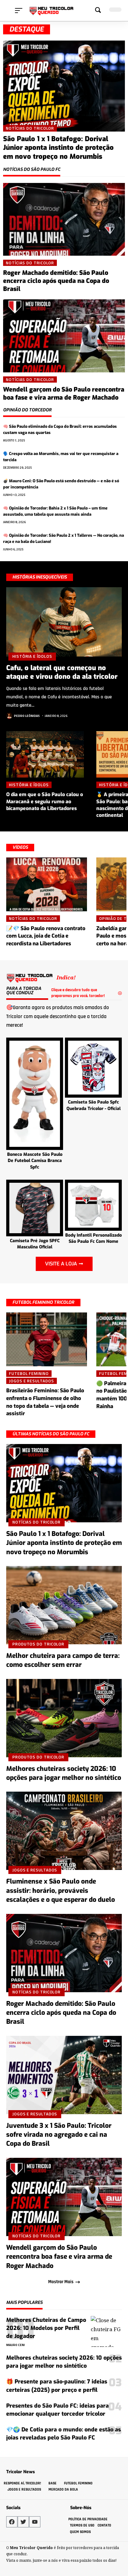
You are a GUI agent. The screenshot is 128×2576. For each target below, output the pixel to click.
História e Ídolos (32, 656)
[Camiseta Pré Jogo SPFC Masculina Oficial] (35, 1207)
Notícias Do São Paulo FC (32, 170)
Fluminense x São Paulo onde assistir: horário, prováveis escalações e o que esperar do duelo (61, 1891)
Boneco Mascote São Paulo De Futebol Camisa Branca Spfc (35, 1161)
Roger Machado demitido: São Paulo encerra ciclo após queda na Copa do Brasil (56, 281)
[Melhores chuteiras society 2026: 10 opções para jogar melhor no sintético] (64, 1718)
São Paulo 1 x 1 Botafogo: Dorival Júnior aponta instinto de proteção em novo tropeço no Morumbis (58, 148)
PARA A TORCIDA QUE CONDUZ (24, 991)
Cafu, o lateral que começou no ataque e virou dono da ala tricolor (62, 672)
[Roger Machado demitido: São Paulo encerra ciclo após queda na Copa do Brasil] (64, 219)
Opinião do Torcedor (27, 410)
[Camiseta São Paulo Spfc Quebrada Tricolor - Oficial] (93, 1067)
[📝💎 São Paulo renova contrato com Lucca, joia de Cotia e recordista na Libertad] (47, 884)
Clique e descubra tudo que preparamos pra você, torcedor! (78, 993)
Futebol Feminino (29, 1373)
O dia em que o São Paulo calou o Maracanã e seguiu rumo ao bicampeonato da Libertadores (45, 801)
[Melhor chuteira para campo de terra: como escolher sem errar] (64, 1605)
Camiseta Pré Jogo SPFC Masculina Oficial (35, 1244)
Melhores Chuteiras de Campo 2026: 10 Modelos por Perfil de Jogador (46, 2328)
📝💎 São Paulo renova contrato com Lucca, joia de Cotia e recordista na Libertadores (46, 936)
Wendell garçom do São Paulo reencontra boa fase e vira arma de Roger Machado (64, 394)
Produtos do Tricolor (38, 1644)
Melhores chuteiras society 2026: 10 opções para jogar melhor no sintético (64, 1773)
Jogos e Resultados (31, 1381)
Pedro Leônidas (27, 716)
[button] (20, 11)
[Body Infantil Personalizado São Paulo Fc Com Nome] (93, 1205)
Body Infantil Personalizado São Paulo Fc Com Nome (94, 1238)
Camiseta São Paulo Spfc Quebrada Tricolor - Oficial (94, 1105)
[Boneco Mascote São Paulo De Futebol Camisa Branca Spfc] (35, 1093)
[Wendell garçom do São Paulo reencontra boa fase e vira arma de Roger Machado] (64, 336)
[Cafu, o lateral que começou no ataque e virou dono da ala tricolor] (64, 622)
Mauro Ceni (16, 2345)
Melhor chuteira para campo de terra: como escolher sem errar (63, 1660)
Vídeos (20, 847)
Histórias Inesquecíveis (40, 577)
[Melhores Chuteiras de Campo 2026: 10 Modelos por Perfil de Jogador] (106, 2331)
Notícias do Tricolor (30, 128)
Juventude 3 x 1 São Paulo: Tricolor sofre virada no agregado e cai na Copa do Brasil (59, 2135)
